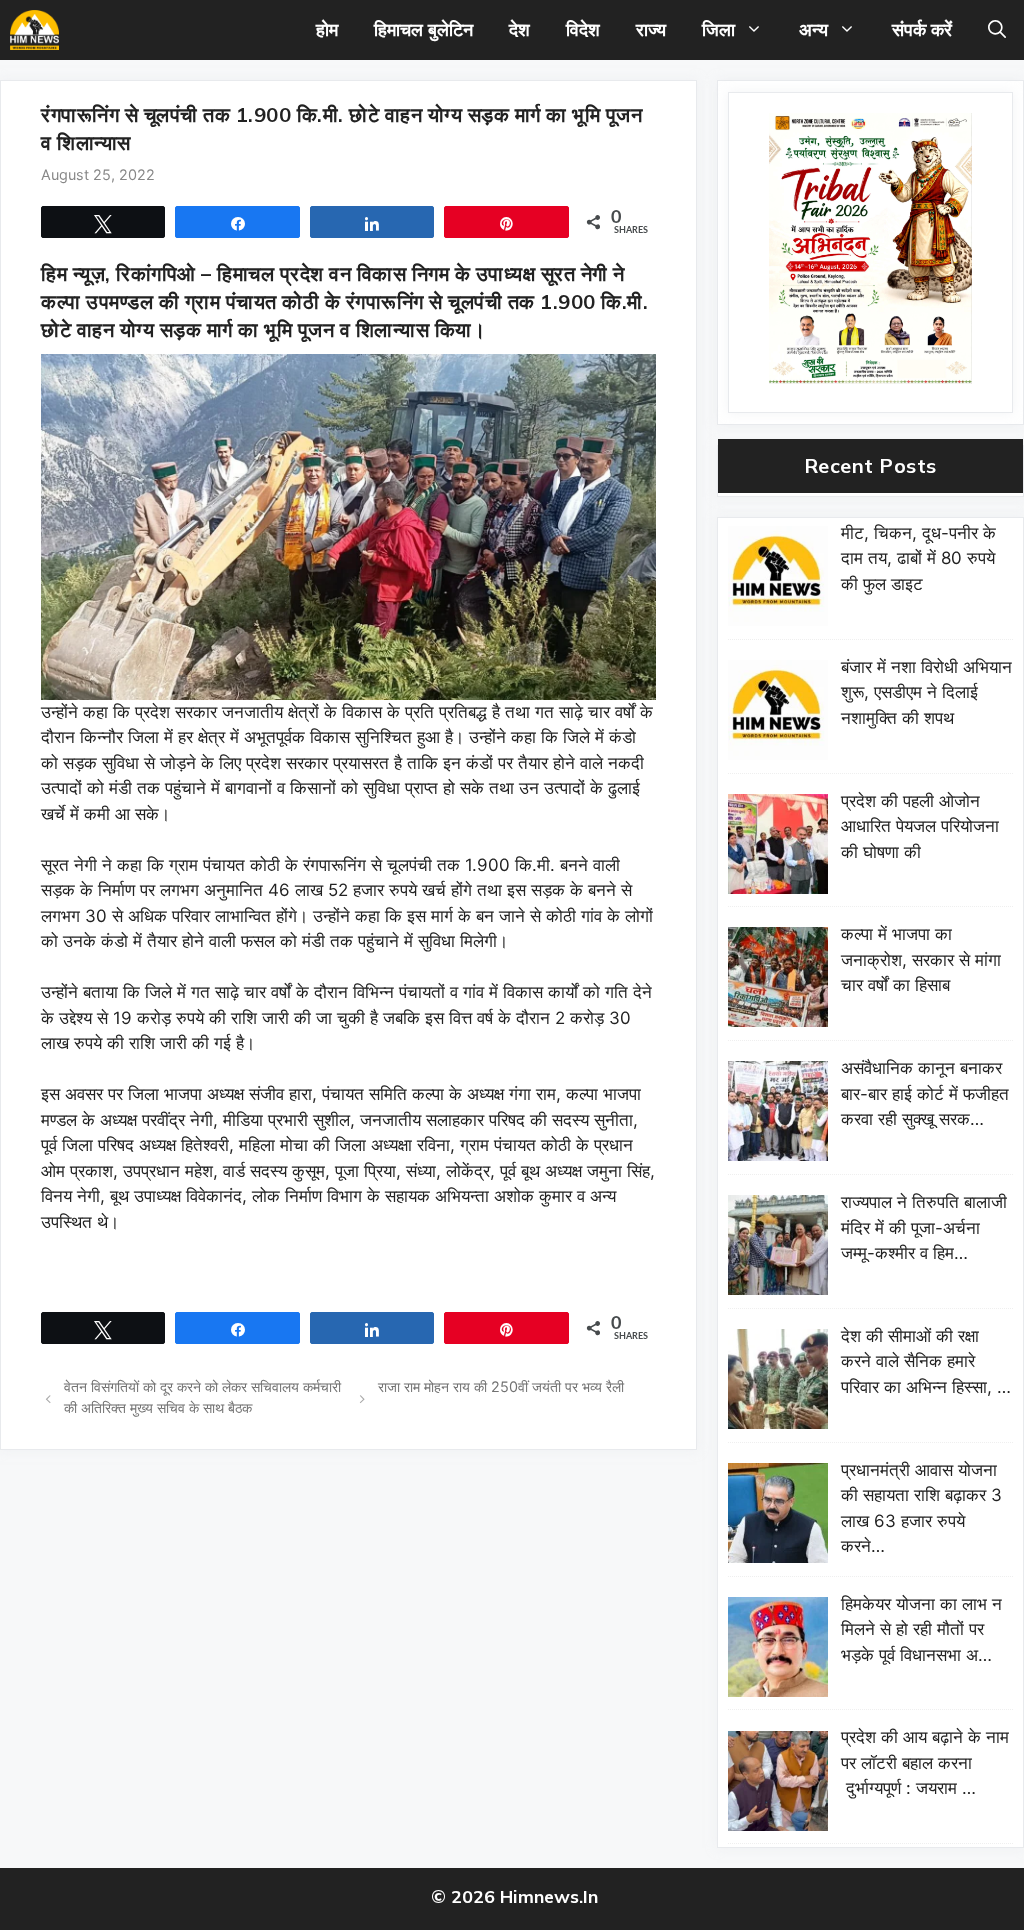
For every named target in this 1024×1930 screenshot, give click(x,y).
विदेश (583, 29)
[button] (997, 30)
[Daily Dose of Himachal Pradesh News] (34, 30)
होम (327, 29)
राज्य (651, 29)
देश (519, 29)
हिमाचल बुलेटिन (423, 29)
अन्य (813, 29)
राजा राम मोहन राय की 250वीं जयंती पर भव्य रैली (501, 1386)
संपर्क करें (922, 29)
